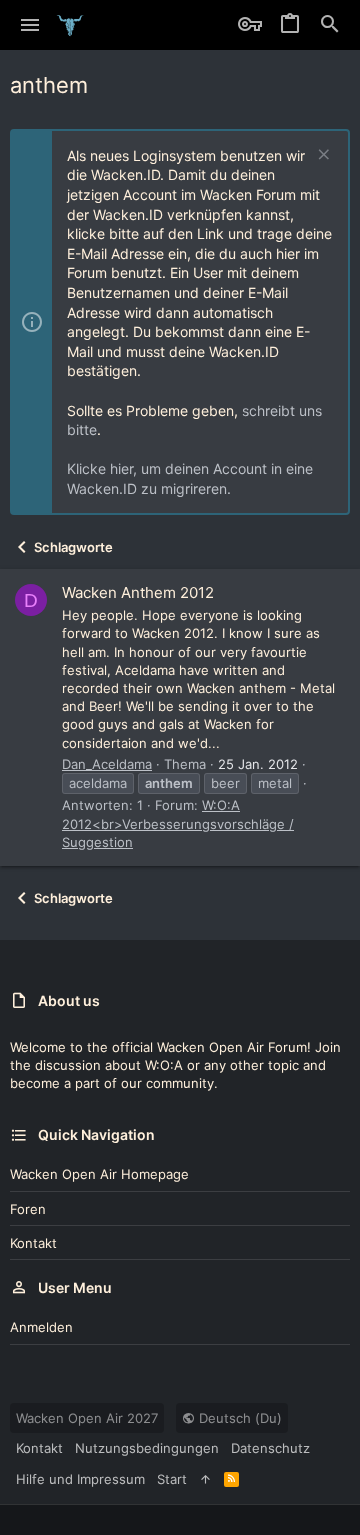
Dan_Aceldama (107, 764)
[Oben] (205, 1479)
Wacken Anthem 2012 (138, 592)
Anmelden (41, 1327)
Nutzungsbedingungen (147, 1448)
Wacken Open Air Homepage (99, 1174)
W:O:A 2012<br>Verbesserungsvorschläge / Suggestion (178, 823)
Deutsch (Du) (238, 1418)
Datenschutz (270, 1448)
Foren (28, 1209)
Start (172, 1479)
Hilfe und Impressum (80, 1479)
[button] (30, 25)
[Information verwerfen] (321, 156)
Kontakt (33, 1243)
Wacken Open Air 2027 (87, 1418)
